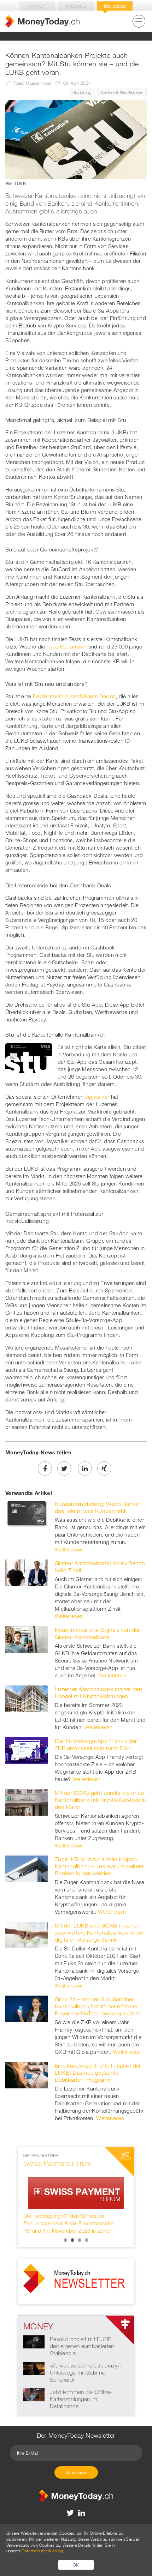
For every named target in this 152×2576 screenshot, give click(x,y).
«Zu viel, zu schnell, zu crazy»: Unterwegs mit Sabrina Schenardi (86, 2372)
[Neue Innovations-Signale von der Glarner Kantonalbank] (27, 1639)
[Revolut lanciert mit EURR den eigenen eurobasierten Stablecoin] (34, 2341)
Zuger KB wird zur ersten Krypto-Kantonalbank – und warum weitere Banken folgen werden (99, 1866)
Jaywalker (97, 1097)
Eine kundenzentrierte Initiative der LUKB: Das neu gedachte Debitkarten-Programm (98, 2073)
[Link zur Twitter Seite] (71, 2512)
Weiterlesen (69, 1549)
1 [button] (65, 2240)
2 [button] (72, 2240)
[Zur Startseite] (42, 21)
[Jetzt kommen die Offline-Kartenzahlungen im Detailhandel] (34, 2394)
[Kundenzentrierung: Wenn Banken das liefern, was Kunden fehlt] (27, 1513)
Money (37, 6)
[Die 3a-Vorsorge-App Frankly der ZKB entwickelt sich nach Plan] (27, 1750)
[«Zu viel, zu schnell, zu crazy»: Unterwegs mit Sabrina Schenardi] (34, 2368)
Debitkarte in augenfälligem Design (74, 696)
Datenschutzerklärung (42, 2551)
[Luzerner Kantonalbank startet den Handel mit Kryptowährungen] (27, 1698)
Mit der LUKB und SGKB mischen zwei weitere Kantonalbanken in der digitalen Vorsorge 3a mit (99, 1932)
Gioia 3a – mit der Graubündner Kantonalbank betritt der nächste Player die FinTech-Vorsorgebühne (98, 2006)
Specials (76, 6)
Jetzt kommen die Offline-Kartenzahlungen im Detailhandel (81, 2399)
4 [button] (87, 2240)
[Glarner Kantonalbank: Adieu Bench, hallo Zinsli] (27, 1572)
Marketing (82, 92)
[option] (76, 2194)
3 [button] (80, 2240)
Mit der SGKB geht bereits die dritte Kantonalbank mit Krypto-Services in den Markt (101, 1800)
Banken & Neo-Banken (122, 92)
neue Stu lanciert (67, 646)
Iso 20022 (115, 6)
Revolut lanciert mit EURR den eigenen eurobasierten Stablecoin (82, 2346)
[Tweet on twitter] (64, 1468)
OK (76, 2565)
